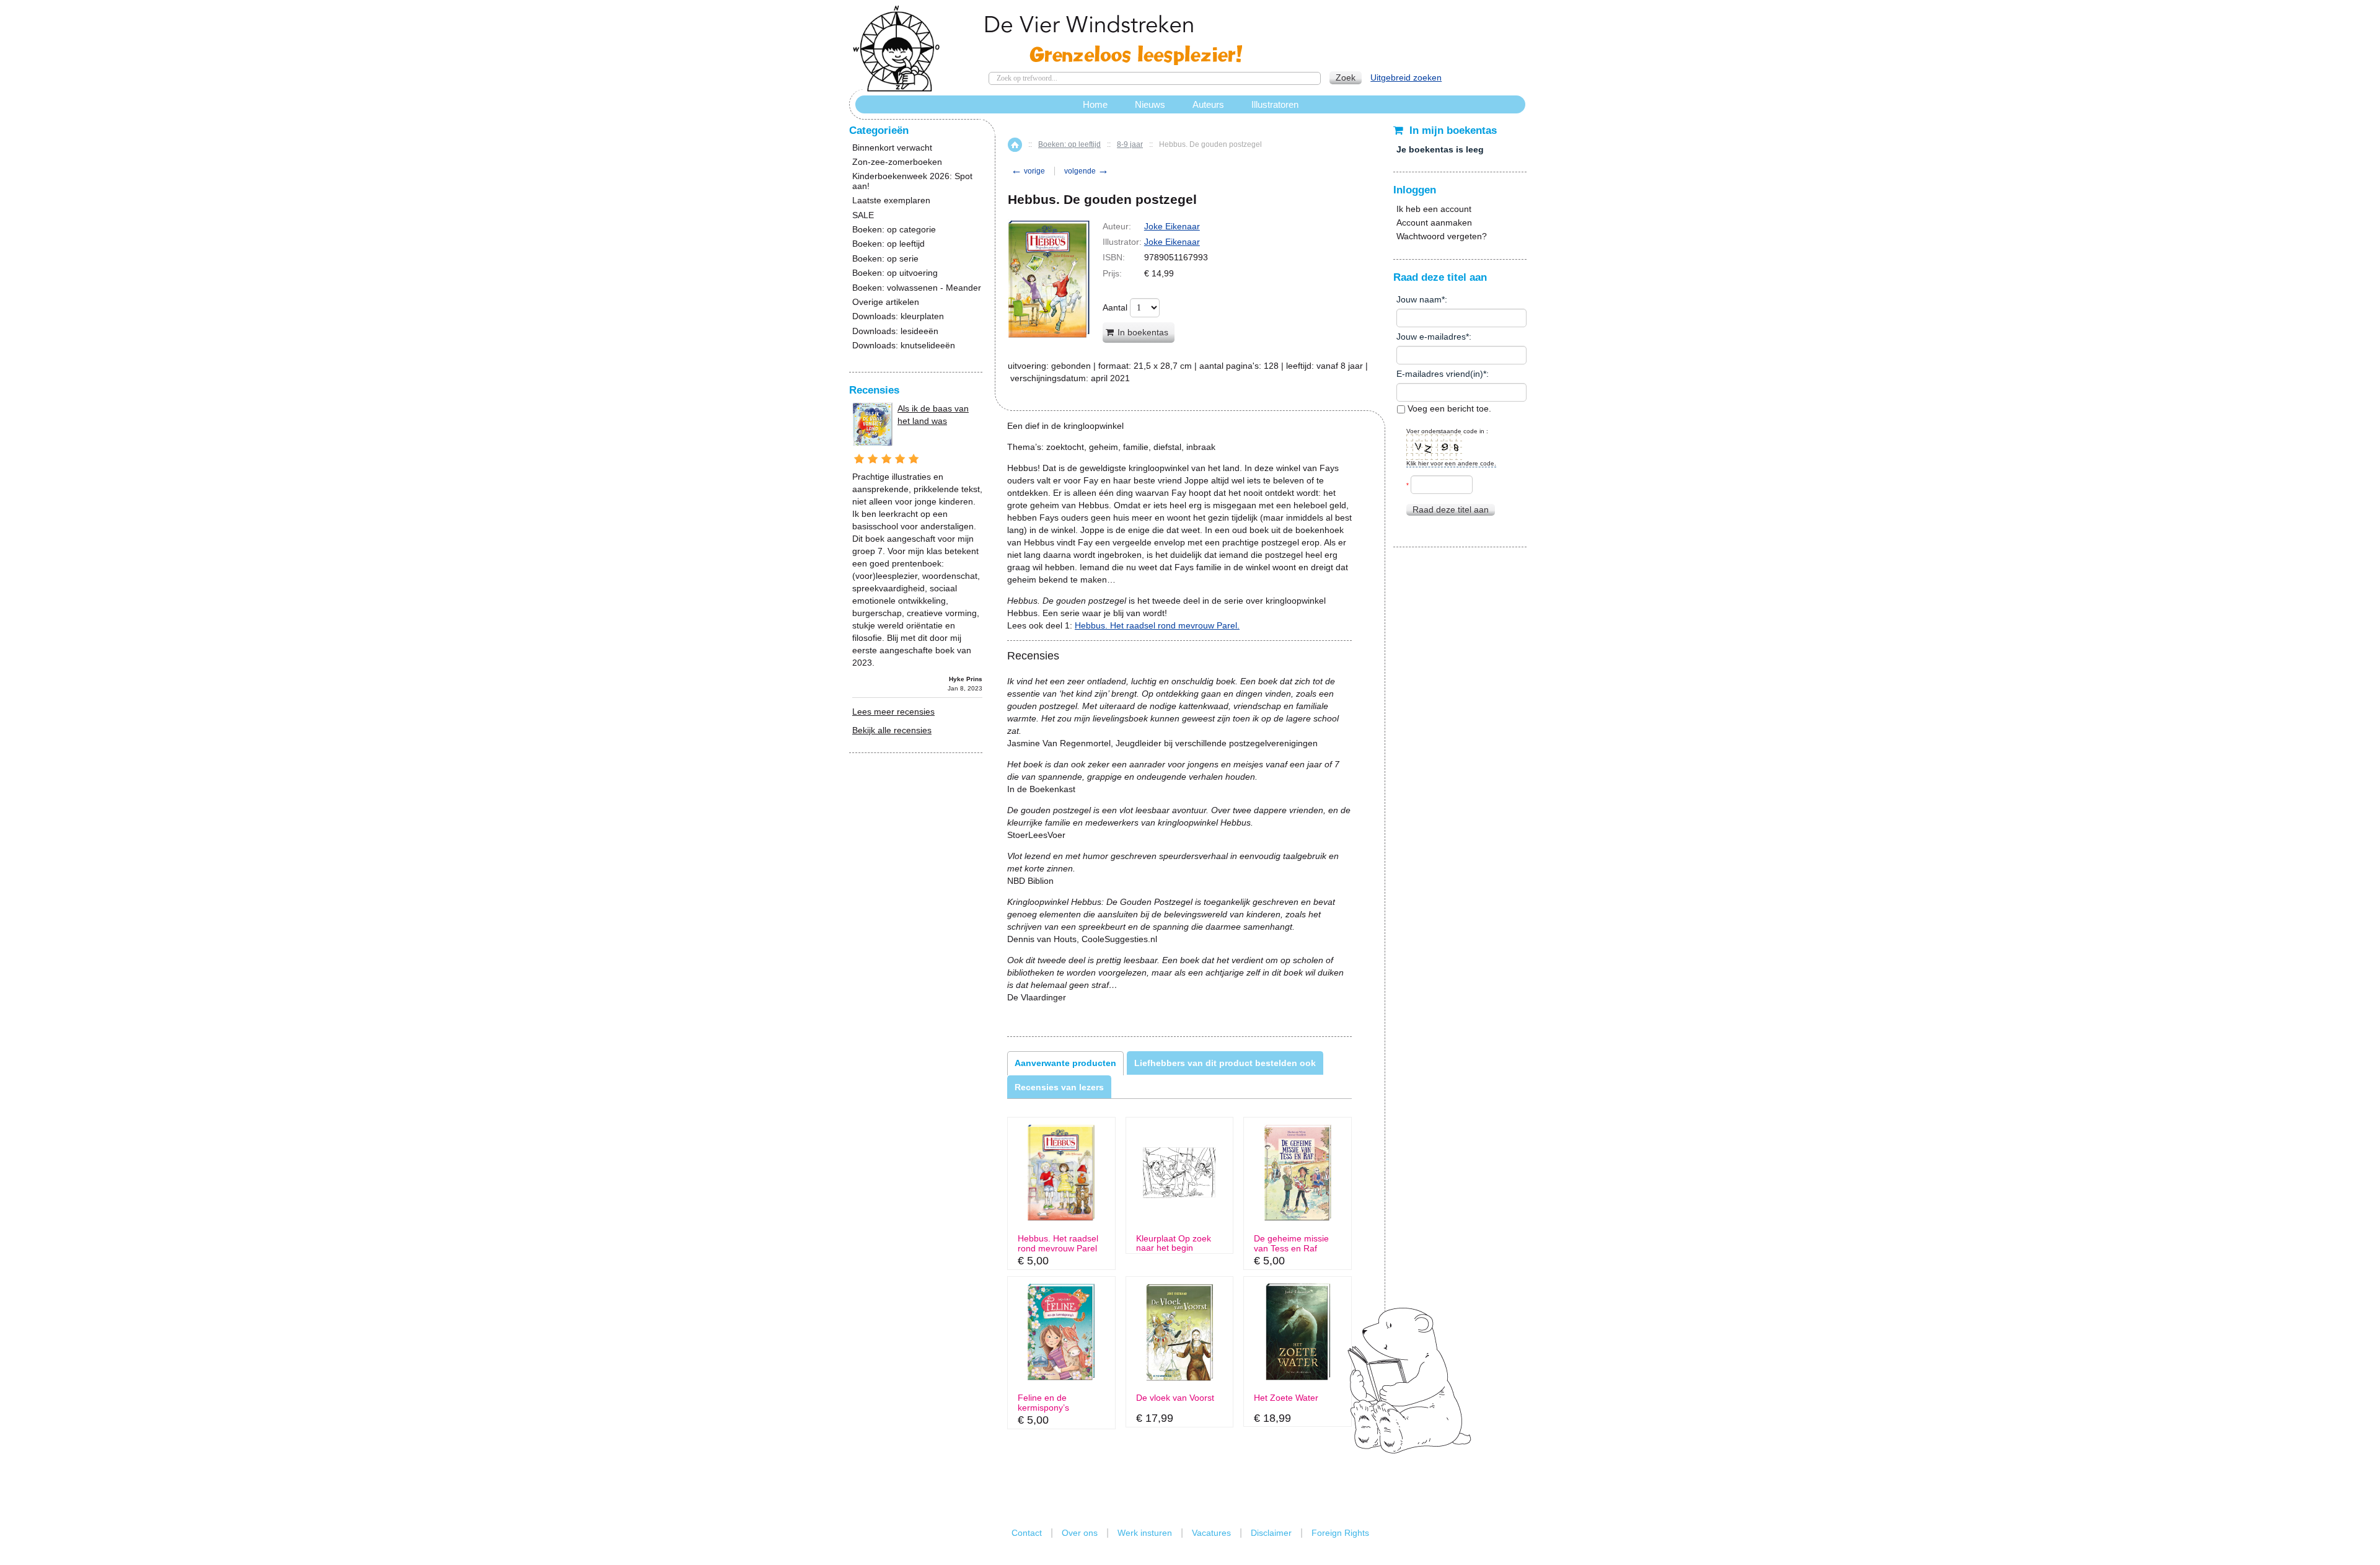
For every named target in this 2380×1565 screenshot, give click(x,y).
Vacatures (1211, 1533)
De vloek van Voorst (1175, 1398)
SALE (863, 215)
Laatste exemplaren (891, 201)
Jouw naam (1419, 299)
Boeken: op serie (885, 259)
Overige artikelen (886, 302)
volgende (1086, 171)
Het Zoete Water (1286, 1398)
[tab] (1065, 1063)
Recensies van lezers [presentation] (1059, 1087)
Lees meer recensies (893, 712)
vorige (1028, 171)
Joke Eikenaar (1172, 226)
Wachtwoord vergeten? (1442, 236)
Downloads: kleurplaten (898, 316)
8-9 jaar (1130, 144)
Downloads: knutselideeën (904, 346)
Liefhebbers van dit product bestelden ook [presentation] (1225, 1063)
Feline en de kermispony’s (1043, 1403)
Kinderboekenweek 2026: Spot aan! (912, 181)
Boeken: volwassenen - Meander (917, 288)
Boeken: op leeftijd (1069, 144)
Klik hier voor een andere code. (1451, 463)
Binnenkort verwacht (892, 148)
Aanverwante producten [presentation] (1065, 1063)
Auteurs (1208, 104)
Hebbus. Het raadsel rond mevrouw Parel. (1157, 625)
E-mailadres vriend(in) (1440, 374)
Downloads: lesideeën (895, 331)
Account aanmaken (1434, 223)
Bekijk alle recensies (892, 730)
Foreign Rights (1340, 1533)
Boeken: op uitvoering (895, 273)
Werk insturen (1145, 1533)
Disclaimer (1271, 1533)
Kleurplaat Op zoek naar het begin (1174, 1243)
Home (1015, 145)
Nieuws (1150, 104)
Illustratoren (1275, 104)
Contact (1027, 1533)
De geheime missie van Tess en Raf (1291, 1243)
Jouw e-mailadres (1431, 337)
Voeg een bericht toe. (1448, 408)
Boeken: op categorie (894, 230)
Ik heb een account (1434, 209)
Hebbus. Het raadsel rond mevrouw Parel (1058, 1243)
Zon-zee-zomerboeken (897, 162)
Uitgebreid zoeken (1406, 77)
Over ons (1080, 1533)
